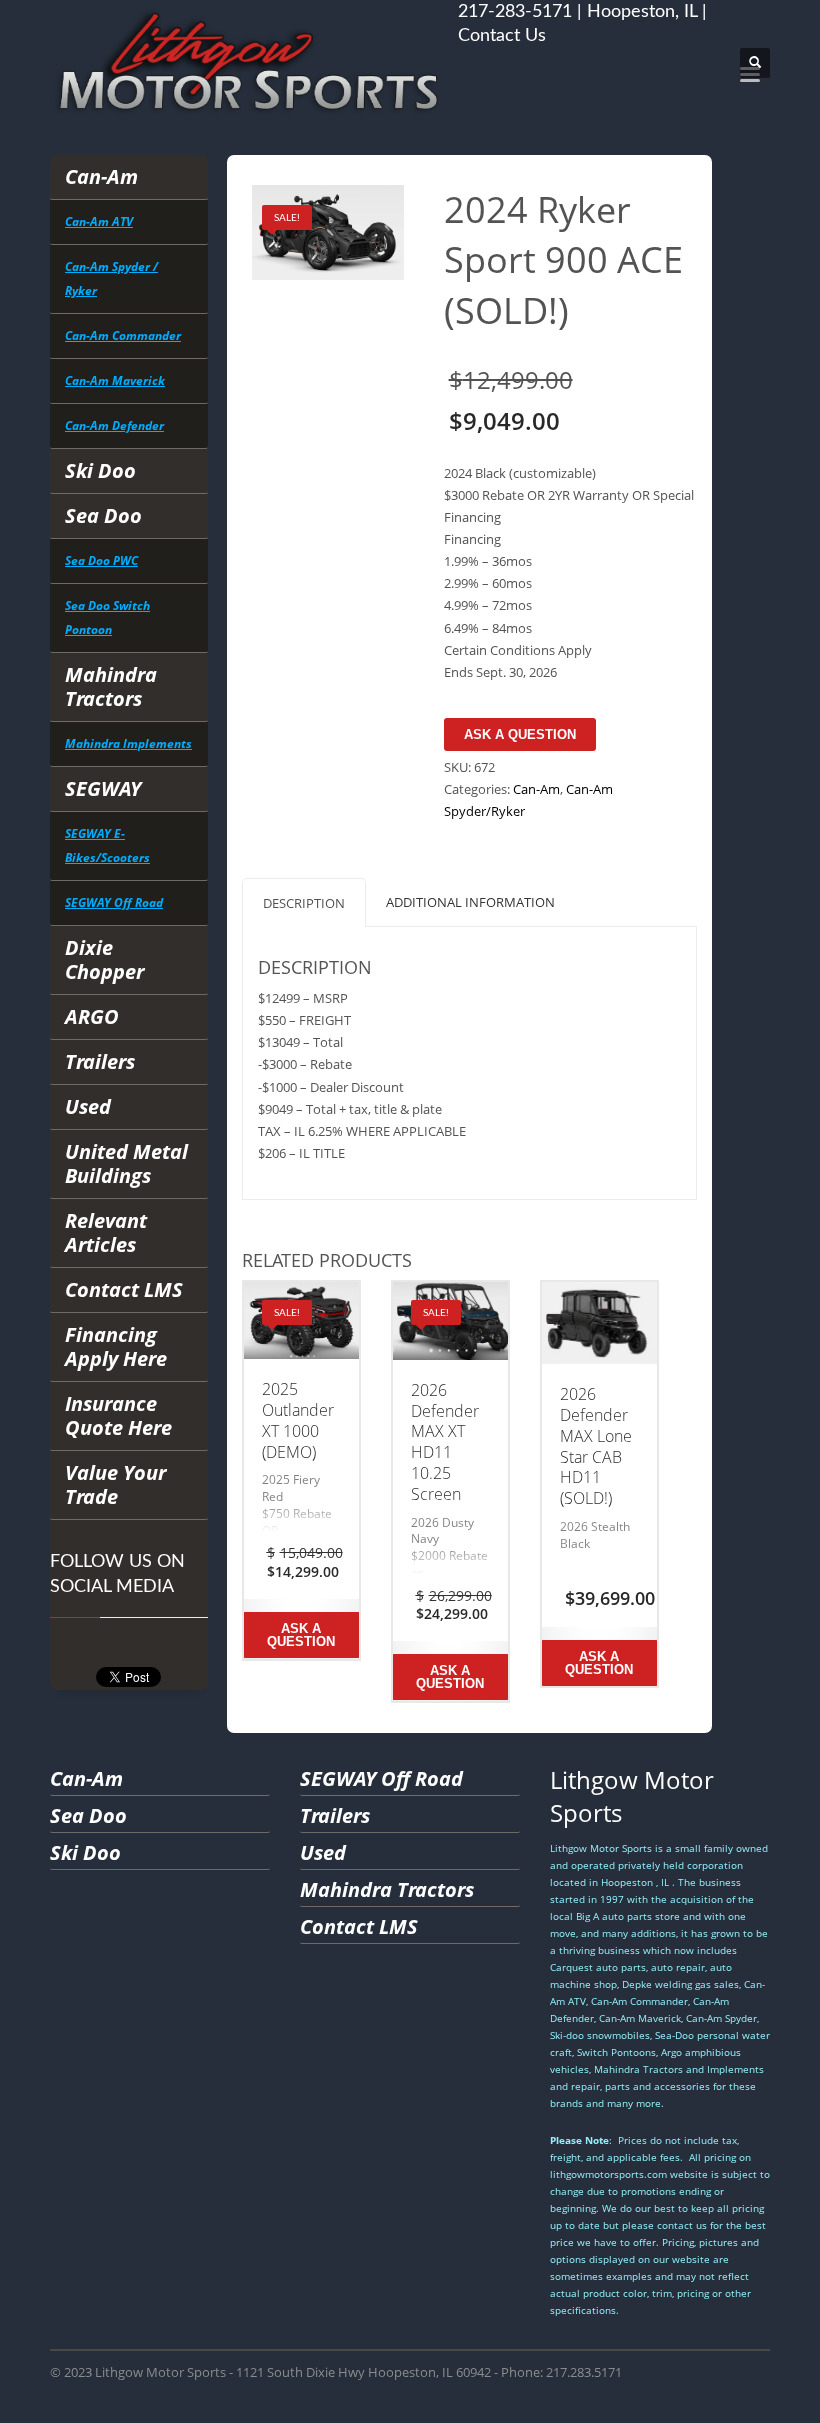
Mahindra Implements (128, 743)
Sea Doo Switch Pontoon (107, 617)
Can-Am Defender (114, 425)
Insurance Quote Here (118, 1415)
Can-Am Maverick (115, 380)
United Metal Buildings (126, 1163)
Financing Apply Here (116, 1346)
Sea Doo (103, 515)
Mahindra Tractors (111, 686)
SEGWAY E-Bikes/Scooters (107, 845)
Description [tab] (304, 903)
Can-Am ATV (99, 221)
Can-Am (101, 176)
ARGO (92, 1016)
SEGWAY (103, 788)
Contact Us (502, 36)
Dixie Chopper (104, 959)
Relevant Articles (106, 1232)
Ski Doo (100, 470)
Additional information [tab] (470, 902)
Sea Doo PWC (101, 560)
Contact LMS (124, 1289)
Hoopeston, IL (642, 12)
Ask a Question (520, 734)
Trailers (100, 1061)
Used (88, 1106)
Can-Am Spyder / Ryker (111, 278)
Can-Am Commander (123, 335)
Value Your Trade (115, 1484)
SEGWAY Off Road (114, 902)
